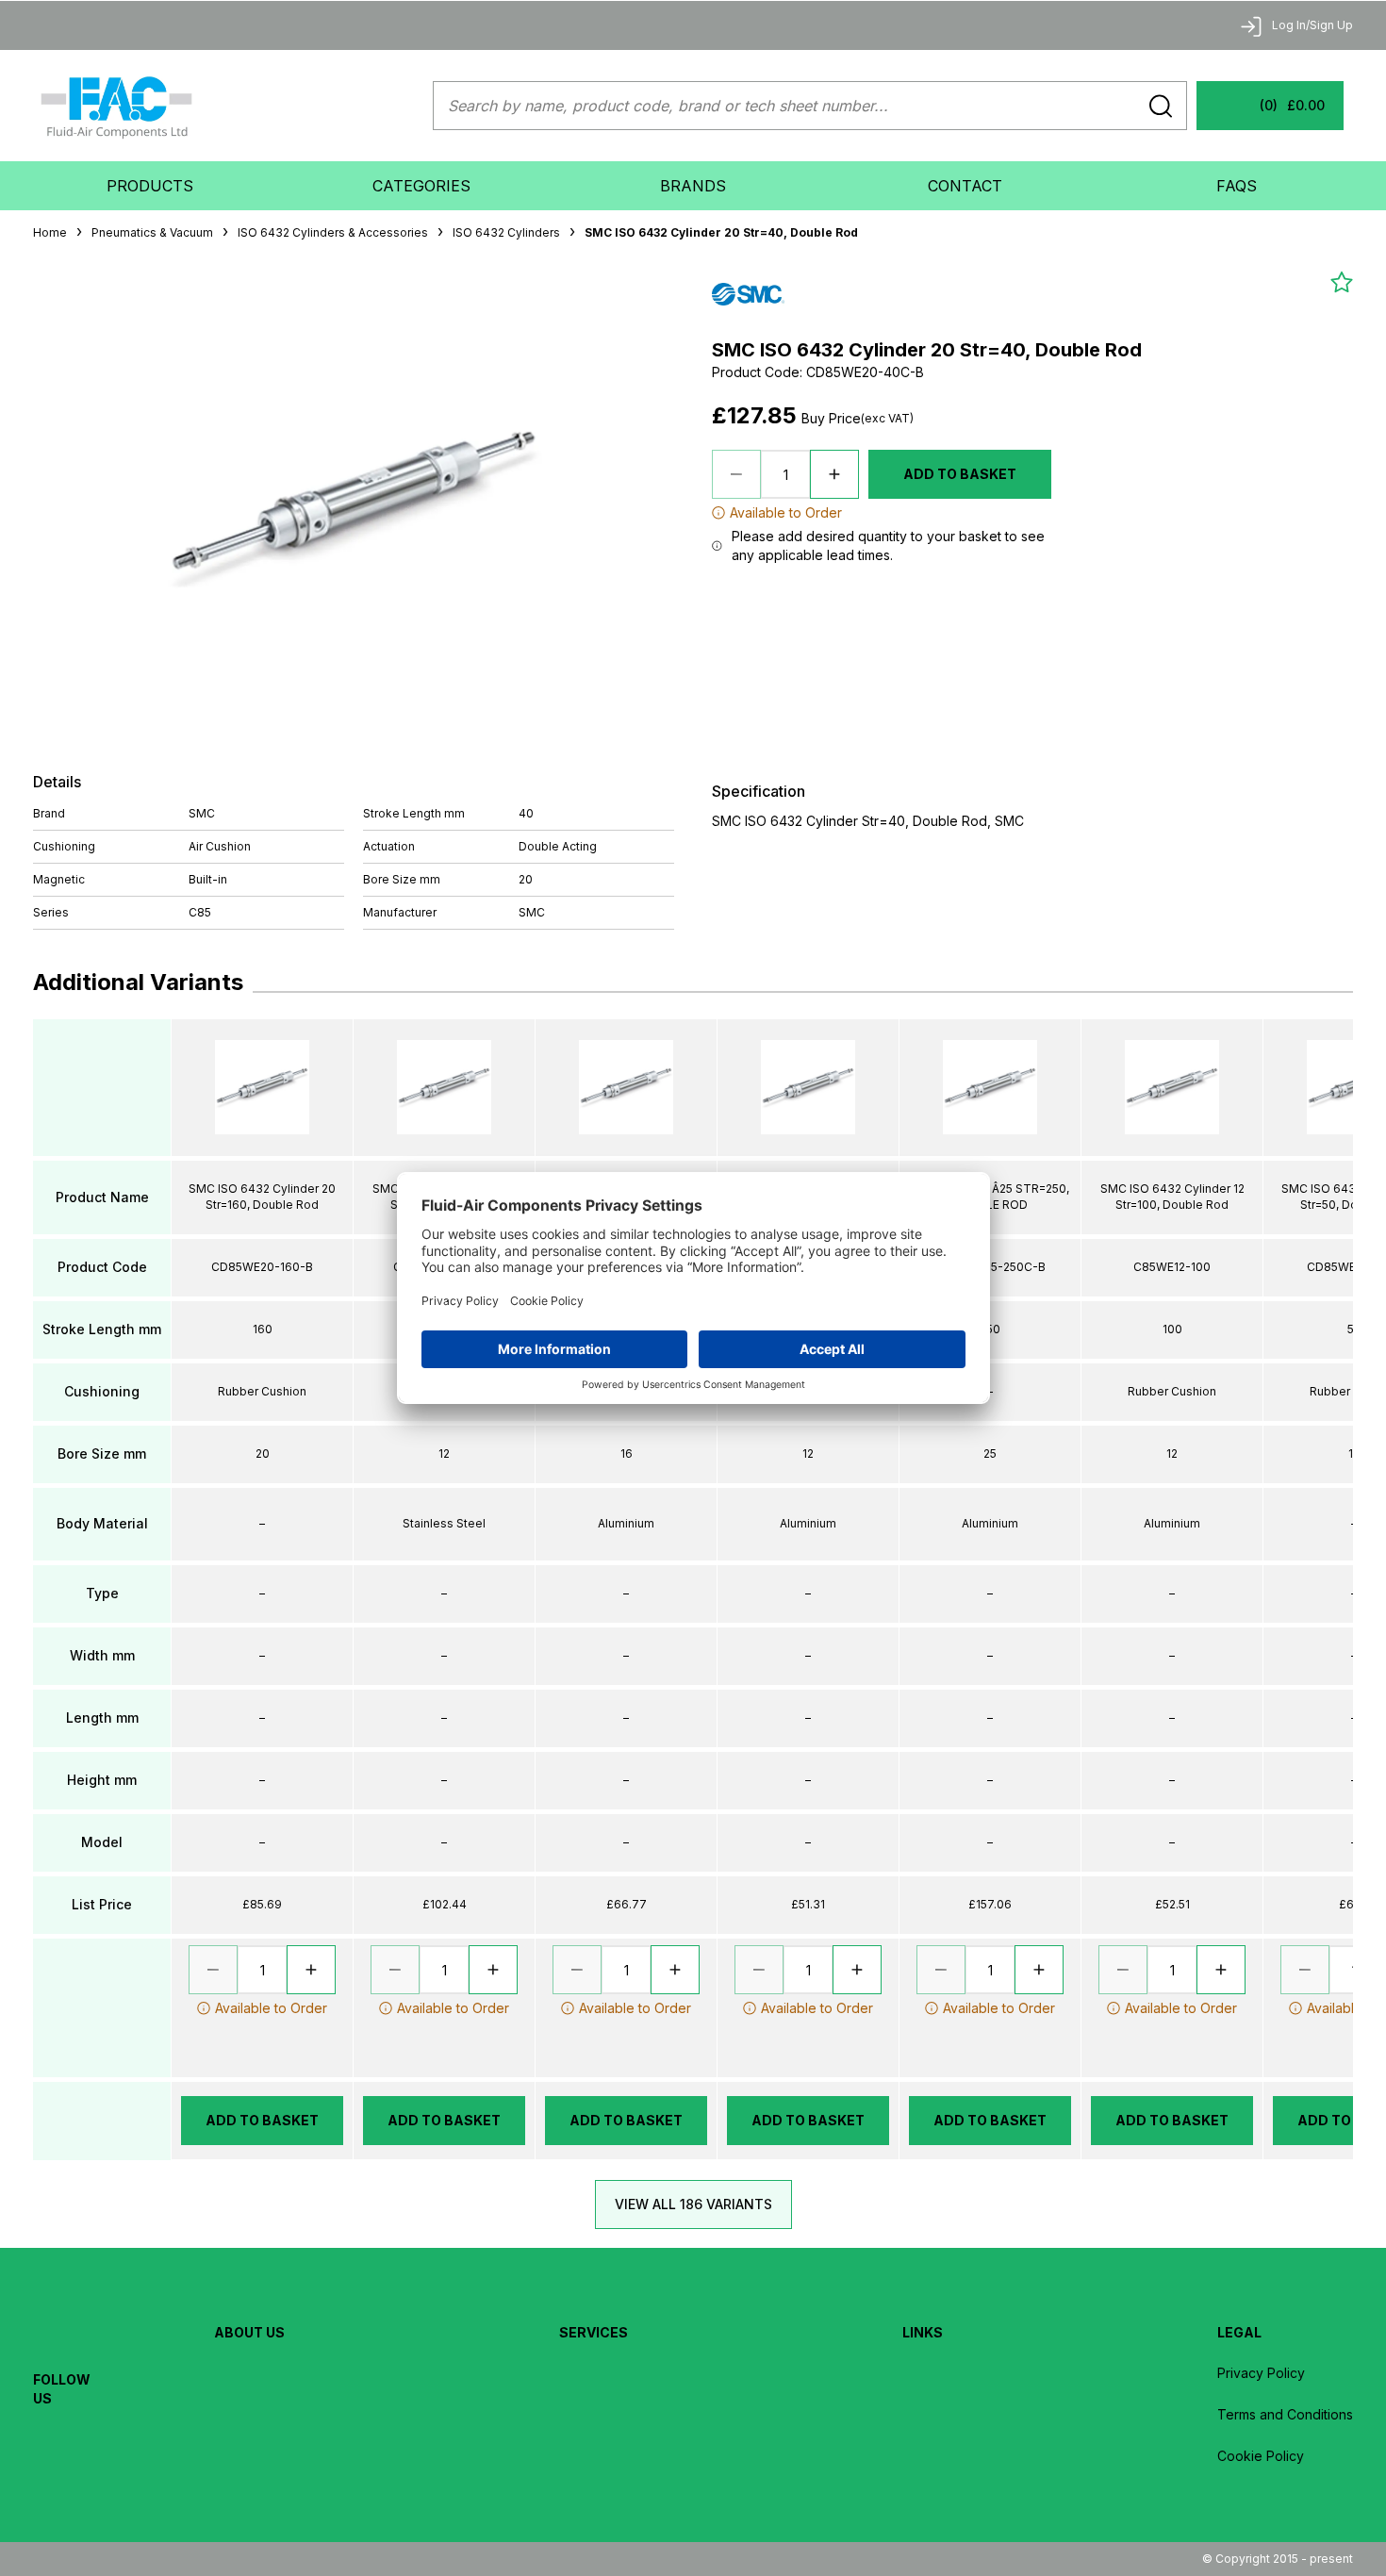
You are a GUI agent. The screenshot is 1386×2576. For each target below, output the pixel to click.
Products (150, 186)
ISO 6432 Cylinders (506, 232)
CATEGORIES (421, 186)
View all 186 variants (693, 2204)
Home (50, 232)
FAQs (1237, 186)
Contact (965, 186)
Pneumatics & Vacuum (152, 232)
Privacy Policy (1261, 2373)
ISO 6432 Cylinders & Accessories (333, 232)
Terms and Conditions (1285, 2414)
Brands (693, 186)
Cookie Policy (1261, 2456)
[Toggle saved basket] (1342, 282)
